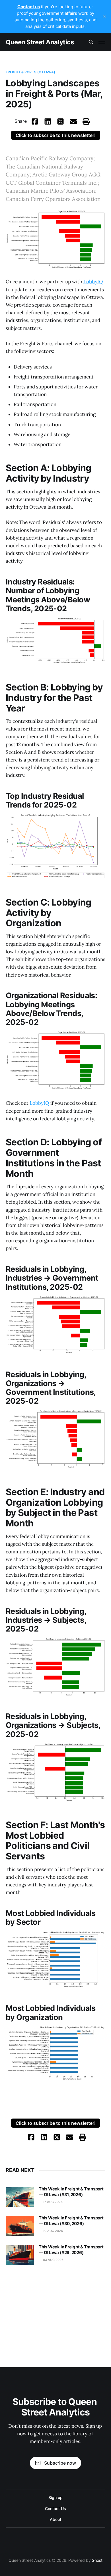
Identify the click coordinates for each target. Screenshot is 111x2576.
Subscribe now (60, 2463)
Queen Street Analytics (40, 42)
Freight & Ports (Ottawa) (30, 72)
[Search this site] (91, 42)
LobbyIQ (93, 282)
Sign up (55, 2497)
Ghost (97, 2560)
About (55, 2519)
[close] (104, 16)
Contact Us (55, 2509)
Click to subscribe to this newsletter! (56, 135)
